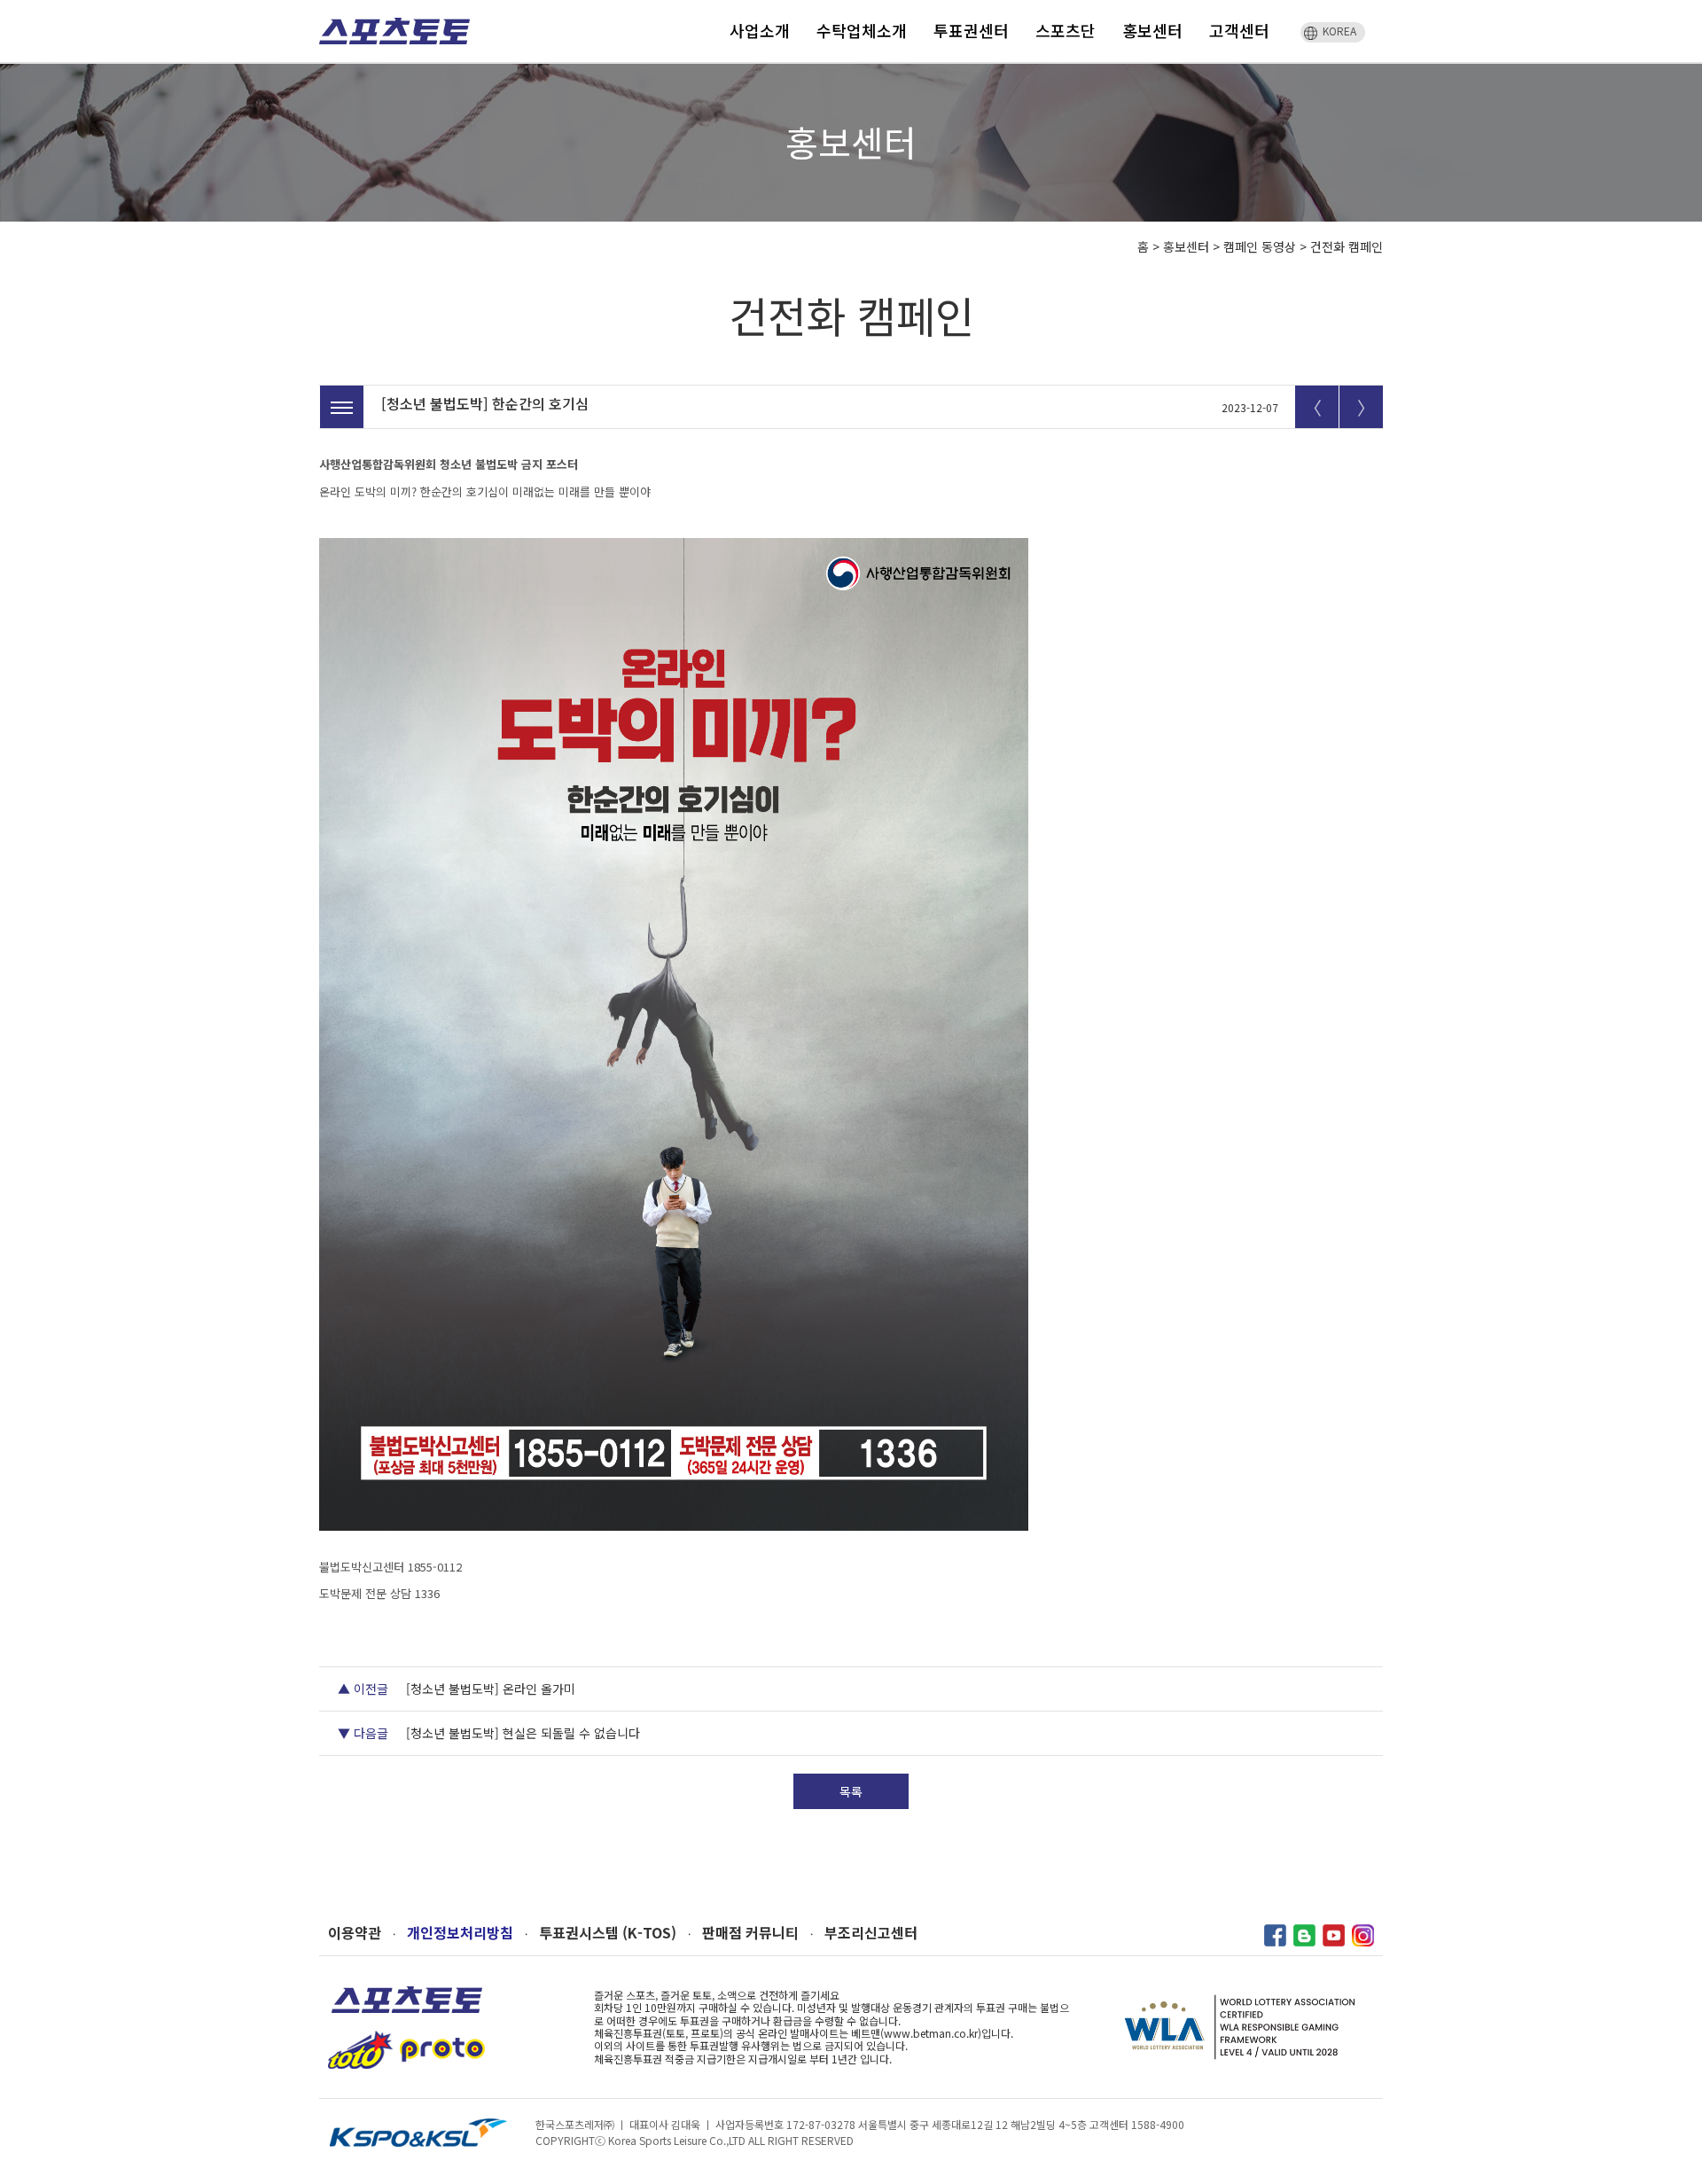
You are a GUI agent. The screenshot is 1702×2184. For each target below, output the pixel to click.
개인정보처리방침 (460, 1933)
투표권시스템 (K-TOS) (608, 1933)
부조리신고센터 (871, 1933)
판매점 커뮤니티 (750, 1933)
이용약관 (355, 1933)
